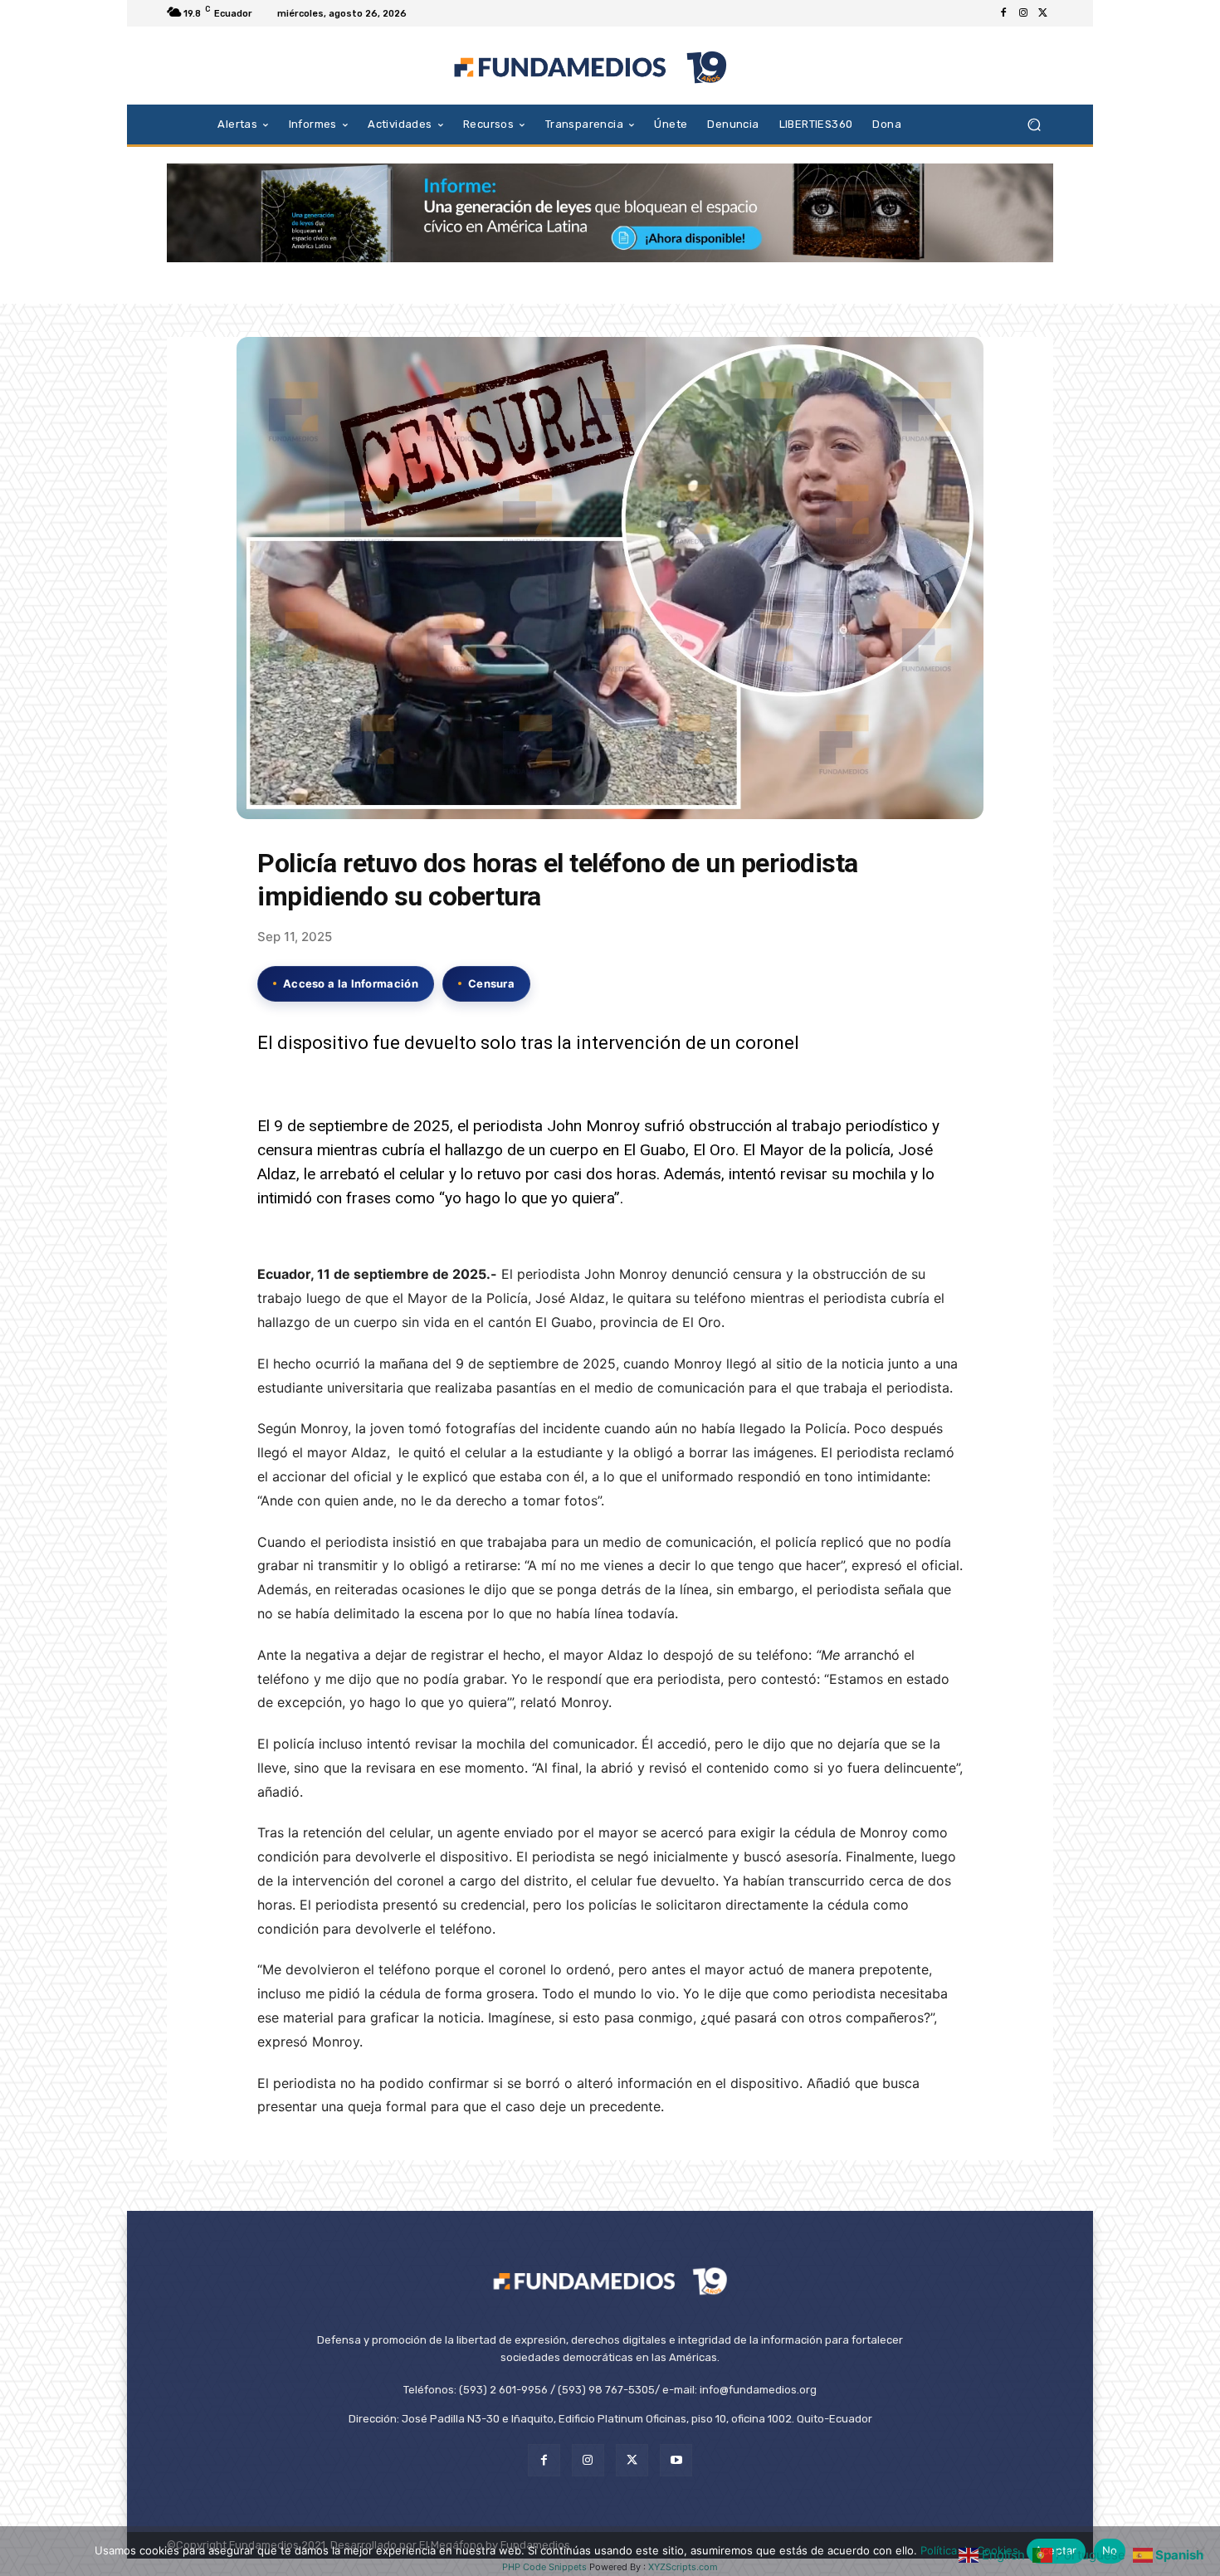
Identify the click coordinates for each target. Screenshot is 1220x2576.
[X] (1043, 13)
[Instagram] (1023, 13)
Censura (491, 983)
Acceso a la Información (351, 983)
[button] (1034, 124)
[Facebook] (1003, 13)
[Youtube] (676, 2460)
